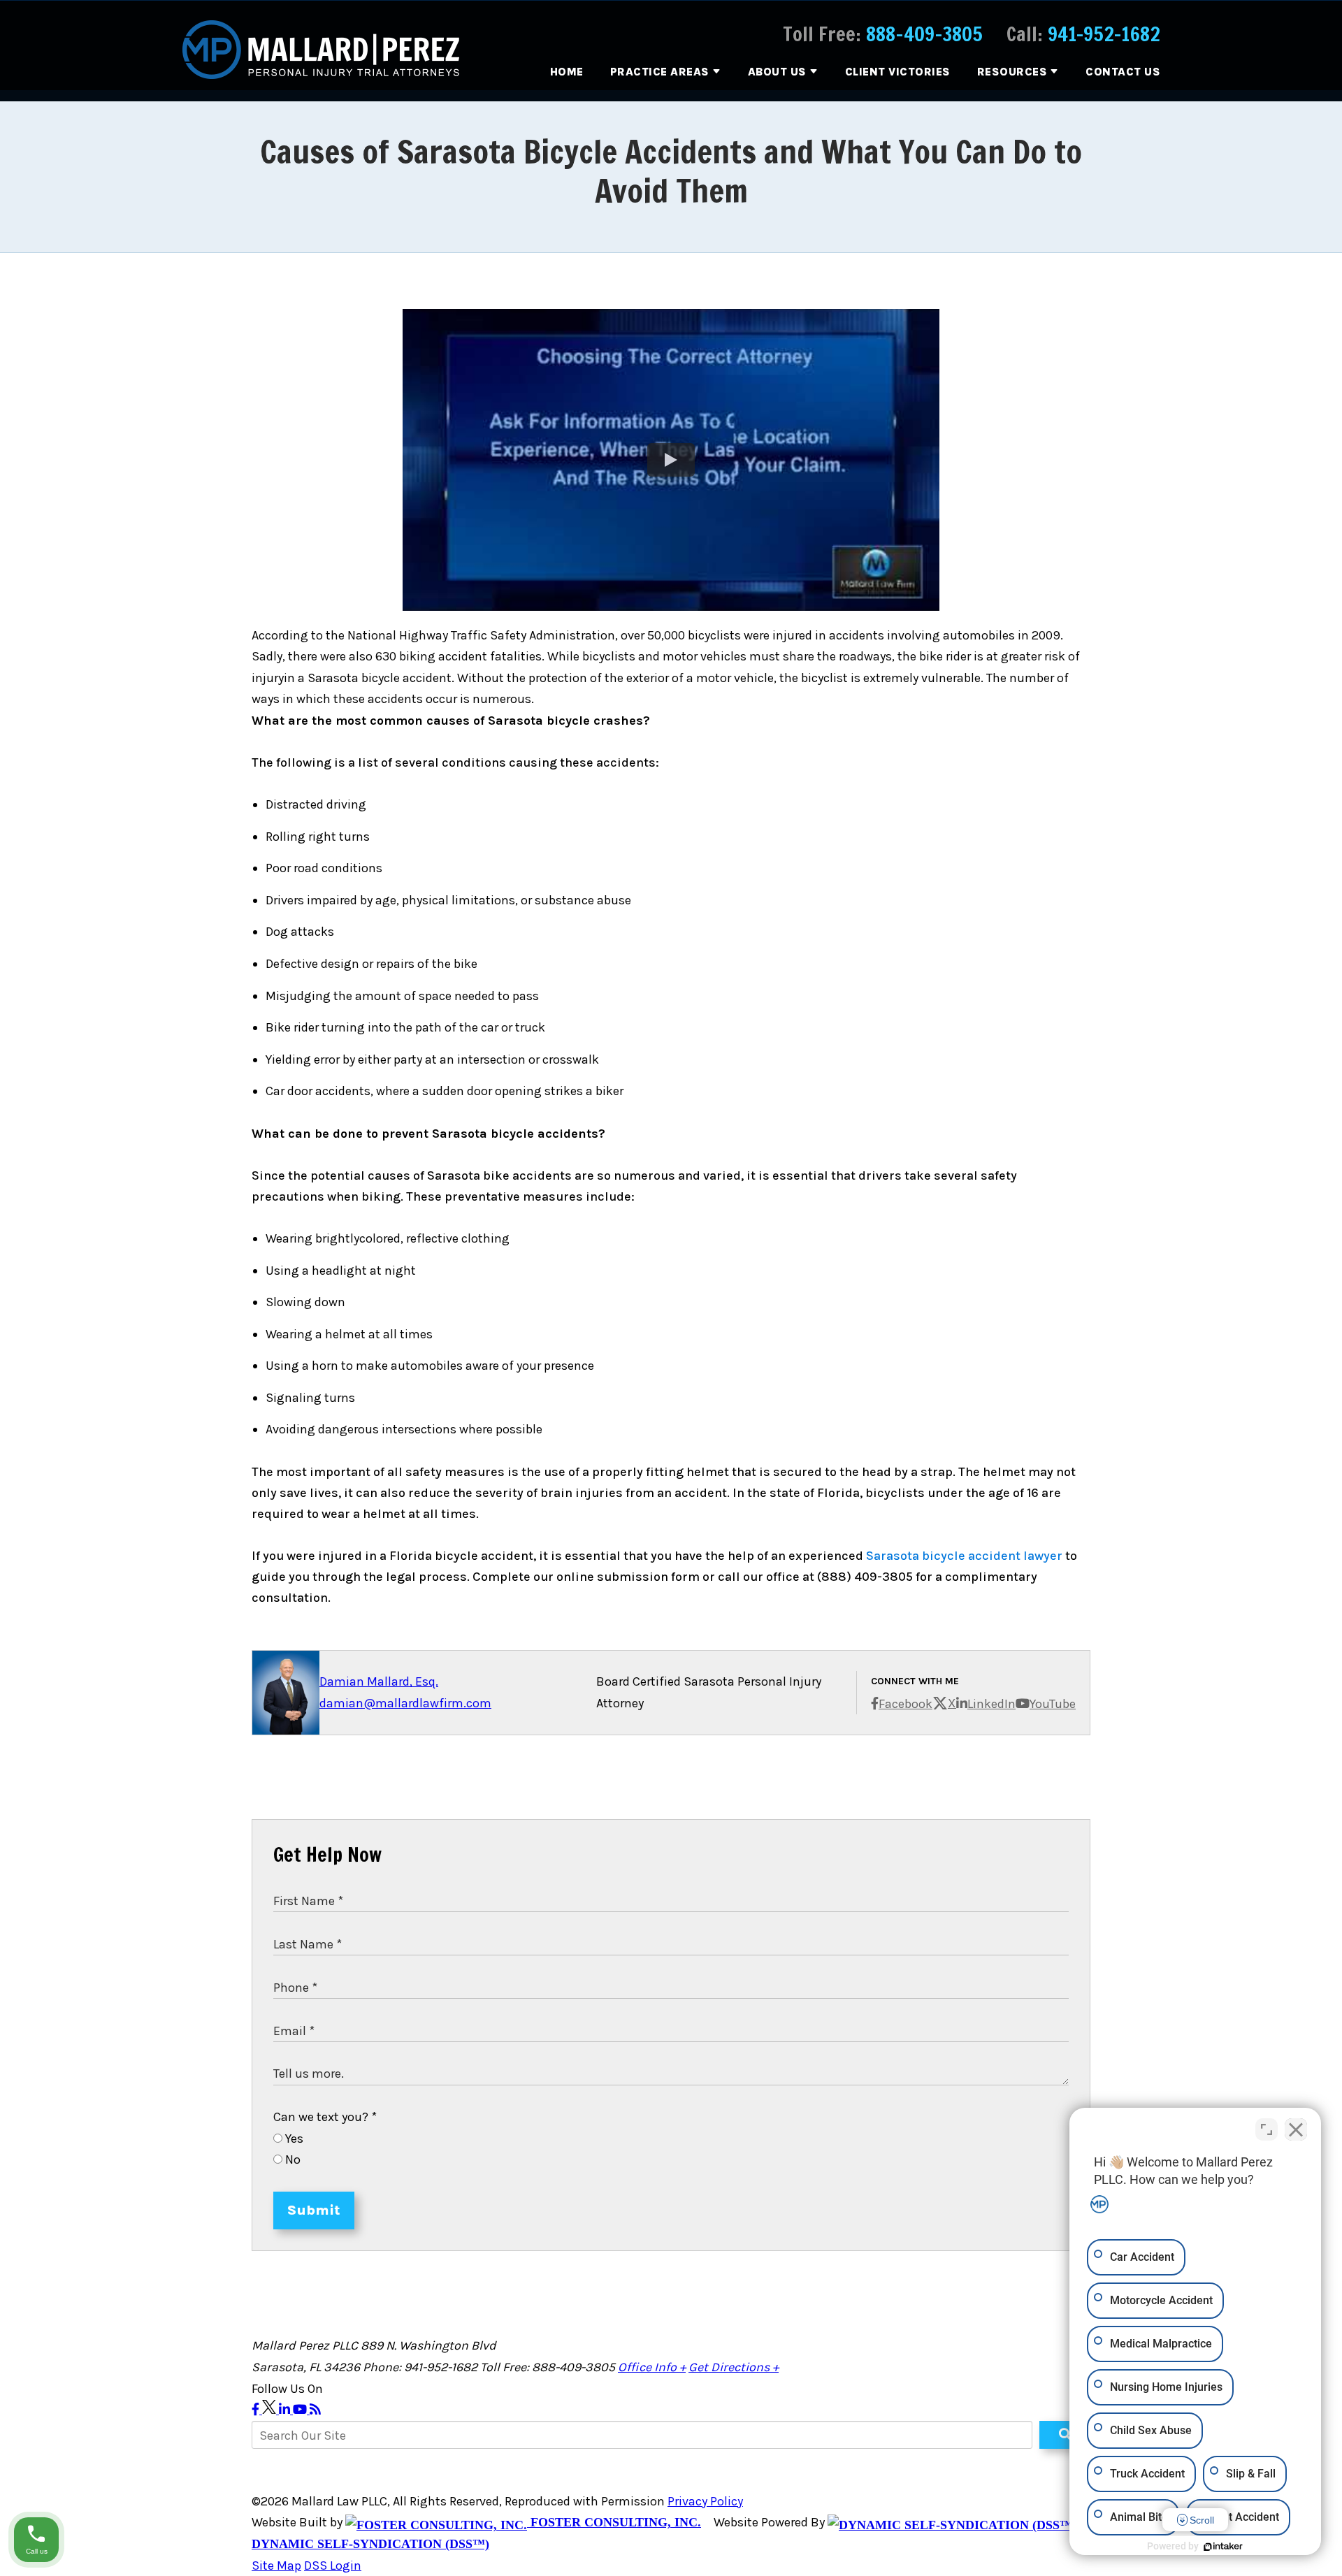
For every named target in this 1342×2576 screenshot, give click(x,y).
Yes (293, 2139)
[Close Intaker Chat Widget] (1296, 2129)
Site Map (276, 2566)
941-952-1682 (1104, 34)
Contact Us (1123, 72)
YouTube (1053, 1704)
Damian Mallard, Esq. (379, 1681)
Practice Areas (660, 72)
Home (567, 72)
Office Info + (652, 2367)
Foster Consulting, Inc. (614, 2522)
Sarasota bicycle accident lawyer (964, 1556)
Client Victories (898, 72)
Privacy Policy (705, 2501)
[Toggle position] (1267, 2129)
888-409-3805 (924, 34)
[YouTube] (301, 2410)
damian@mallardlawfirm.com (405, 1703)
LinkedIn (991, 1704)
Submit (314, 2210)
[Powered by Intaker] (1223, 2547)
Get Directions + (734, 2367)
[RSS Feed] (315, 2410)
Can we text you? (325, 2117)
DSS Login (333, 2566)
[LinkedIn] (286, 2410)
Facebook (906, 1704)
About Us (777, 72)
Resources (1012, 72)
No (291, 2159)
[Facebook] (257, 2410)
